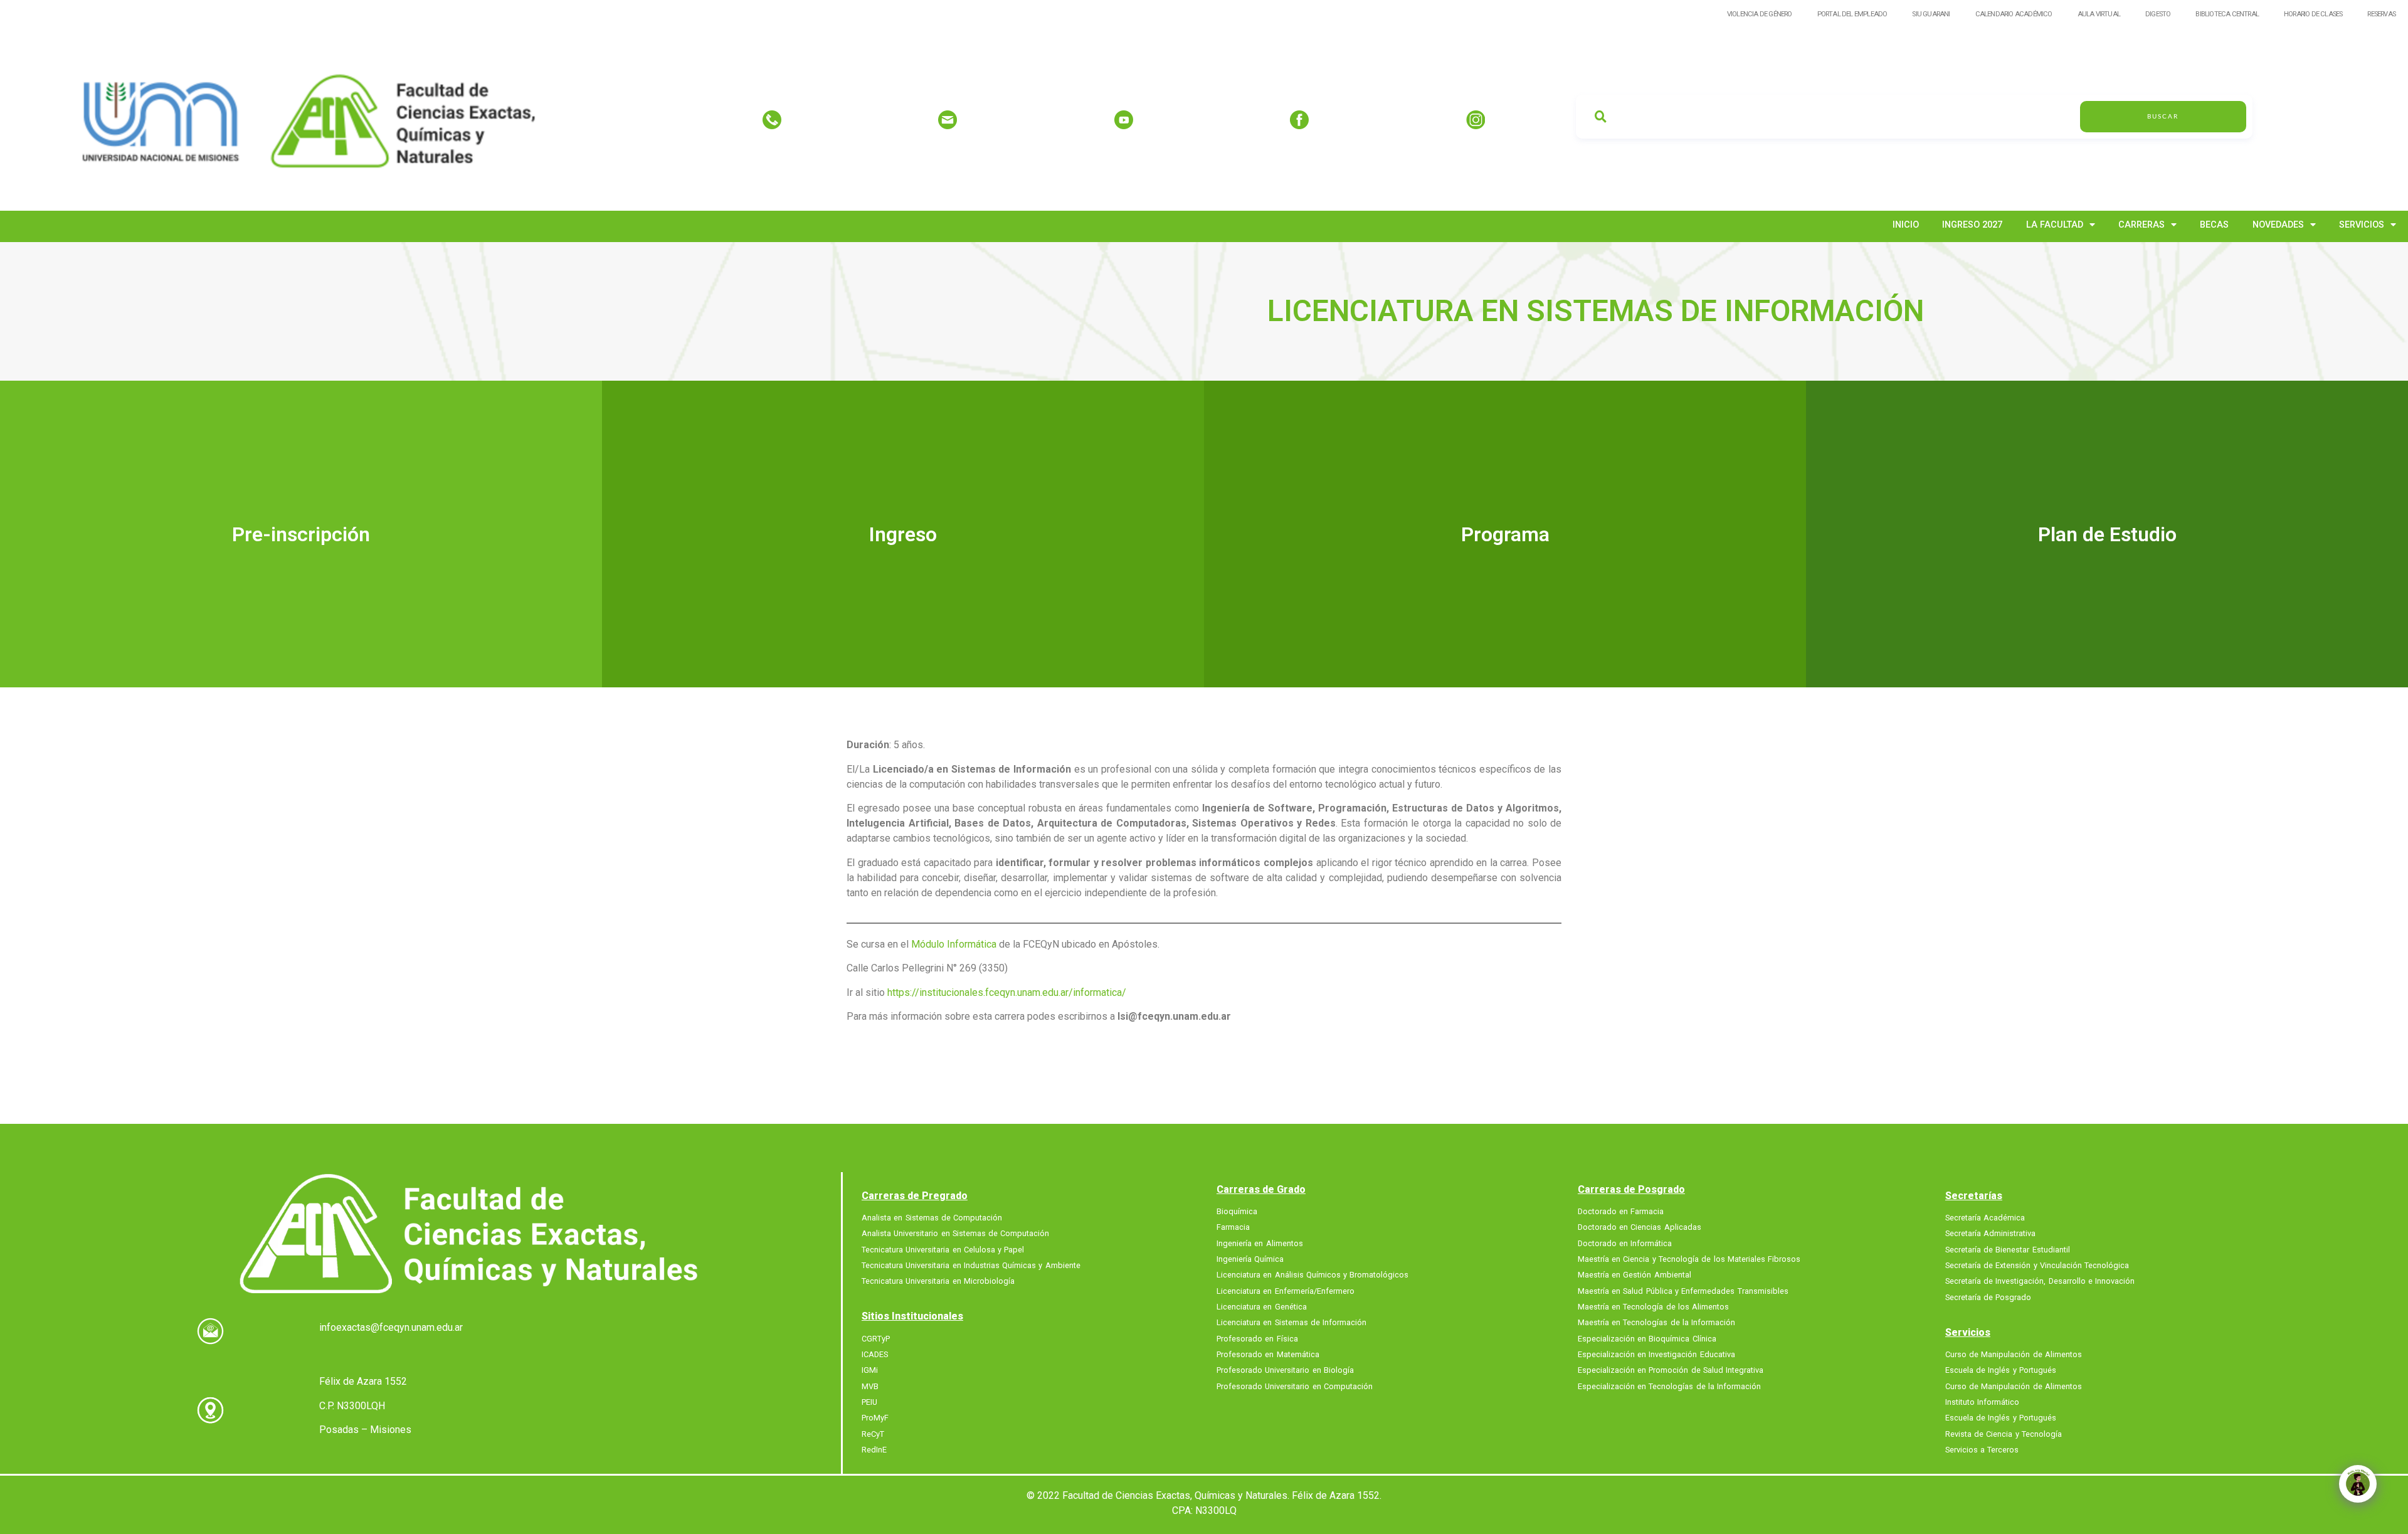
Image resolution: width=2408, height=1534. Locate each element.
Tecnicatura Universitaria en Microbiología (938, 1281)
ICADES (875, 1355)
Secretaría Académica (1985, 1218)
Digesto (2158, 14)
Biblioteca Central (2227, 14)
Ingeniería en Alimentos (1260, 1243)
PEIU (869, 1402)
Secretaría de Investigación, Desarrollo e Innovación (2040, 1281)
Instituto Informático (1982, 1402)
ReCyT (873, 1434)
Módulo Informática (955, 944)
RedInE (874, 1450)
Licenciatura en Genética (1262, 1307)
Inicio (1906, 225)
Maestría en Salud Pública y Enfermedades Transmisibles (1683, 1291)
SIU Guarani (1931, 14)
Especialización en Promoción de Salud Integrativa (1671, 1370)
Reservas (2381, 14)
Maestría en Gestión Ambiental (1634, 1275)
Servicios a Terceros (1982, 1450)
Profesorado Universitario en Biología (1285, 1370)
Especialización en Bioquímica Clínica (1647, 1338)
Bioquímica (1237, 1212)
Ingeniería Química (1250, 1259)
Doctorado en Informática (1625, 1243)
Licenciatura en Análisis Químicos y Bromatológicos (1312, 1275)
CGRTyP (876, 1338)
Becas (2214, 225)
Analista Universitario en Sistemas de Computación (955, 1234)
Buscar (2163, 117)
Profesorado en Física (1257, 1338)
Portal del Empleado (1852, 14)
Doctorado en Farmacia (1621, 1212)
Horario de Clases (2313, 14)
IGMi (870, 1370)
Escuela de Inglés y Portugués (2001, 1370)
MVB (870, 1386)
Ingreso (903, 534)
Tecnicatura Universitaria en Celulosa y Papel (943, 1249)
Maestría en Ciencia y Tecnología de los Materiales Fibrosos (1689, 1259)
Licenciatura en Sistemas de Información (1291, 1323)
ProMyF (875, 1418)
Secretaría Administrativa (1990, 1234)
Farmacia (1233, 1227)
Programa (1505, 534)
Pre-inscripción (301, 534)
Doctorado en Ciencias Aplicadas (1640, 1227)
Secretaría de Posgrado (1988, 1297)
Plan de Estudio (2107, 534)
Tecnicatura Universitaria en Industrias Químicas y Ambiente (971, 1266)
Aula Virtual (2099, 14)
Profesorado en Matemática (1268, 1355)
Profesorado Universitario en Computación (1295, 1386)
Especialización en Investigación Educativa (1656, 1355)
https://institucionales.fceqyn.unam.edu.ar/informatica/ (1007, 992)
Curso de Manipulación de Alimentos (2014, 1355)
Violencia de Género (1760, 14)
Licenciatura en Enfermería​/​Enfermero (1286, 1291)
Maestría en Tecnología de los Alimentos (1653, 1307)
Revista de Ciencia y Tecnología (2004, 1434)
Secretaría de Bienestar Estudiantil (2008, 1249)
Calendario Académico (2014, 14)
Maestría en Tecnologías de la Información (1656, 1323)
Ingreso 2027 (1972, 225)
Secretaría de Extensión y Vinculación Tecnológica (2037, 1266)
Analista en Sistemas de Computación (932, 1218)
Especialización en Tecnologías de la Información (1669, 1386)
